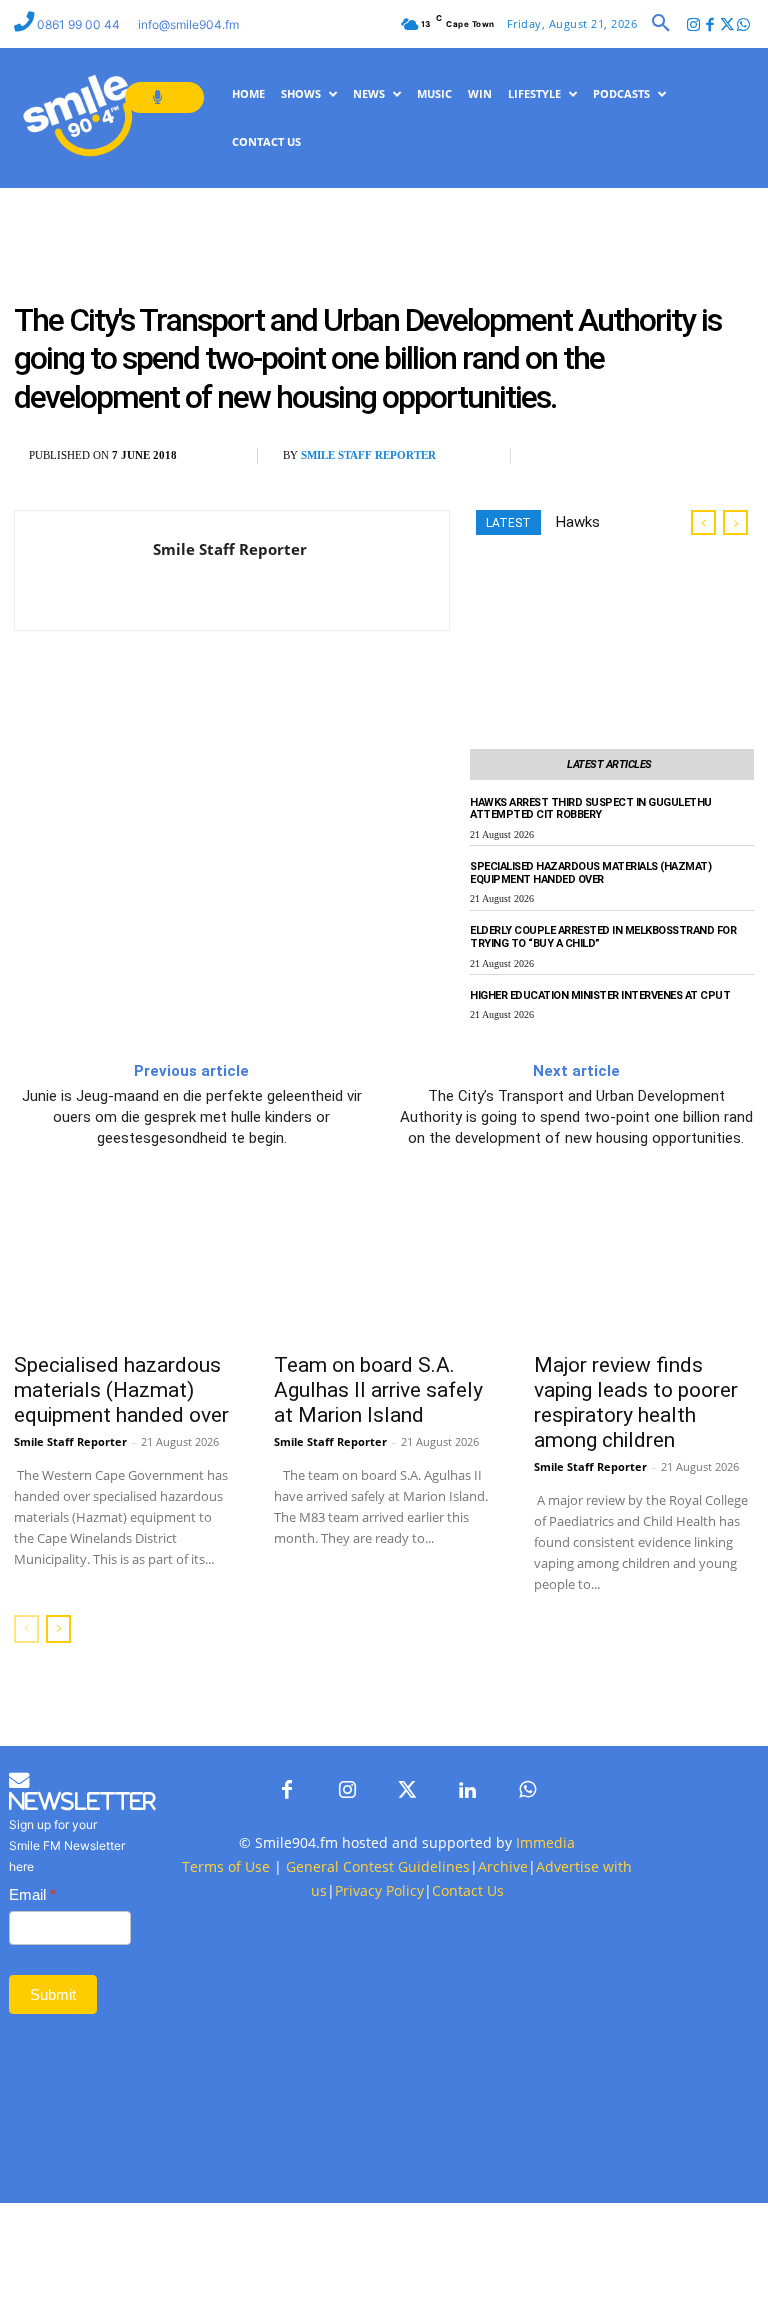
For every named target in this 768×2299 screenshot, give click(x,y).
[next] (735, 522)
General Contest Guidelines (378, 1866)
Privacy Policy (379, 1890)
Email (32, 1894)
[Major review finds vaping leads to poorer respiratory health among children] (644, 1268)
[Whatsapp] (743, 25)
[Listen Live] (164, 97)
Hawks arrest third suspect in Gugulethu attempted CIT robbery (591, 809)
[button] (661, 24)
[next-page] (58, 1629)
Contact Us (468, 1890)
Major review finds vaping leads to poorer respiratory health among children (636, 1402)
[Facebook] (710, 25)
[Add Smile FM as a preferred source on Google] (730, 464)
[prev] (703, 522)
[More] (695, 456)
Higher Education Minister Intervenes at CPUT (600, 995)
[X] (602, 456)
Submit (53, 1994)
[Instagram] (693, 25)
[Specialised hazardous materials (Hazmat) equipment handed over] (124, 1268)
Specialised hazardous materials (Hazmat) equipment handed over (590, 873)
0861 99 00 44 (80, 24)
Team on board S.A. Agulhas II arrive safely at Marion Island (378, 1390)
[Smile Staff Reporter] (84, 570)
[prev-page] (26, 1629)
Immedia (545, 1842)
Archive (503, 1866)
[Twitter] (726, 25)
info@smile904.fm (188, 24)
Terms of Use (226, 1866)
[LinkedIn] (467, 1791)
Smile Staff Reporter (368, 455)
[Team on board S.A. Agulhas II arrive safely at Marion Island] (384, 1268)
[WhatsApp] (648, 456)
